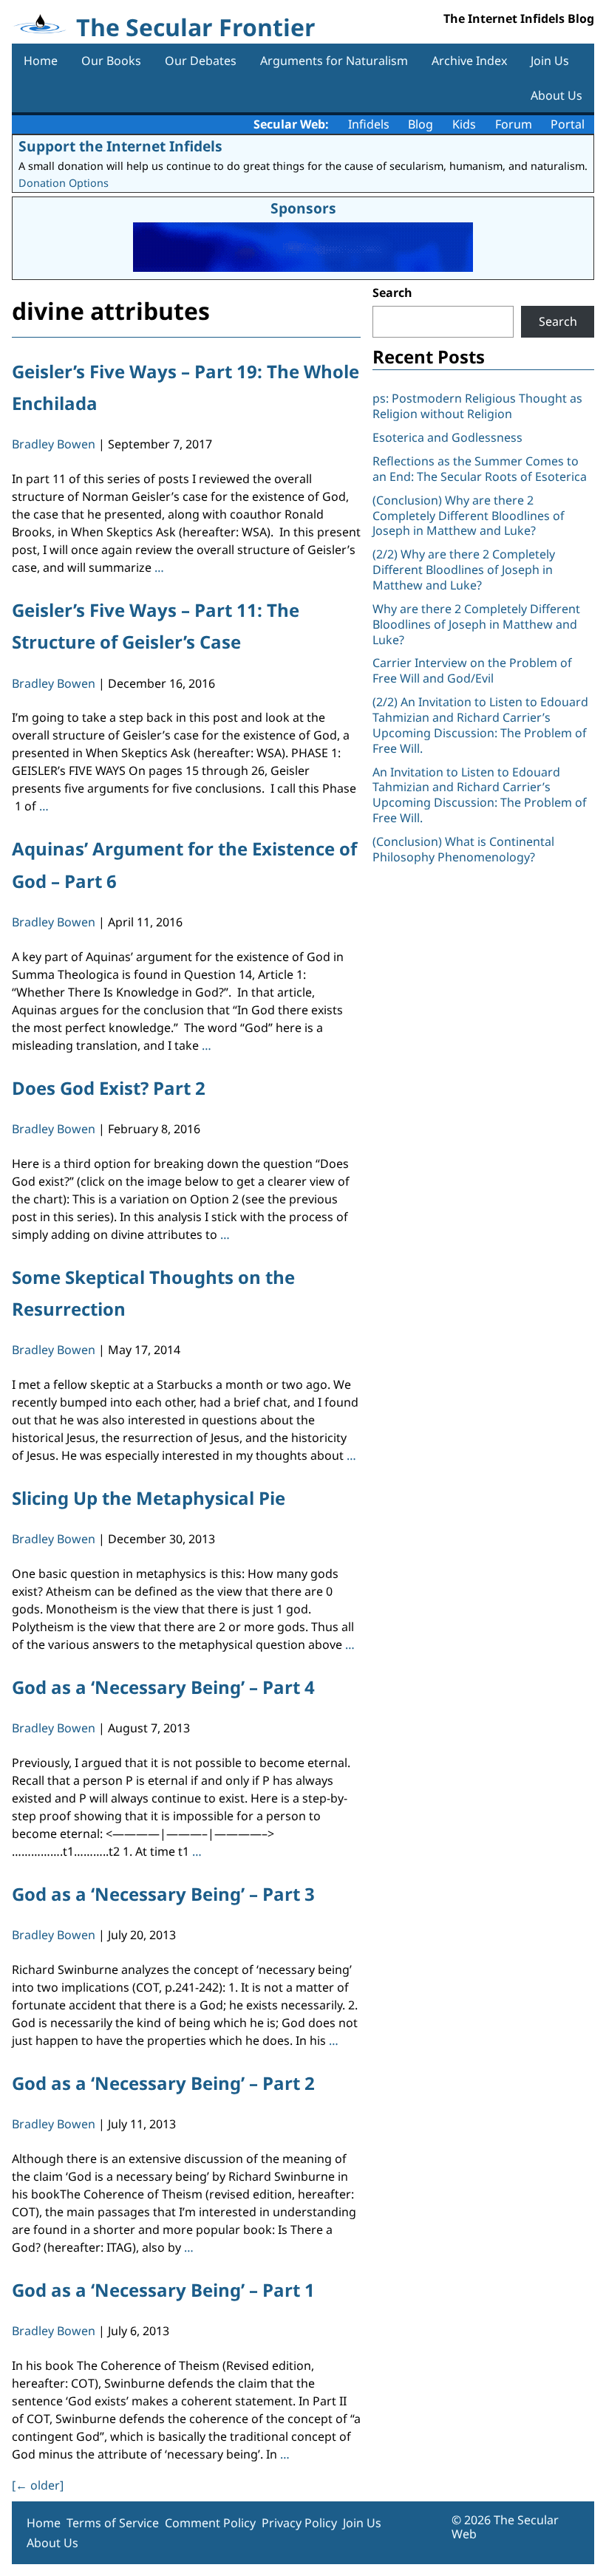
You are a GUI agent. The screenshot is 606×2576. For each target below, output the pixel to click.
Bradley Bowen (54, 444)
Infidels (369, 124)
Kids (464, 124)
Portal (568, 124)
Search (392, 293)
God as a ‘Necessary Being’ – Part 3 (163, 1894)
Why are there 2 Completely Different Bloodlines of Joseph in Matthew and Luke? (476, 624)
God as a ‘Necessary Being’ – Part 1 (163, 2290)
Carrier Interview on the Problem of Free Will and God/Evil (472, 670)
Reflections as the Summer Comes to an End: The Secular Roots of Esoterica (480, 469)
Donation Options (64, 183)
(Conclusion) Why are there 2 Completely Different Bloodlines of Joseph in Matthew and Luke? (469, 516)
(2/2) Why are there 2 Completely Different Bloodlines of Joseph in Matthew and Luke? (464, 570)
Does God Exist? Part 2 (109, 1088)
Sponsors (303, 208)
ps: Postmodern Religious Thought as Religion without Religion (477, 406)
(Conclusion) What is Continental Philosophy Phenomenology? (463, 849)
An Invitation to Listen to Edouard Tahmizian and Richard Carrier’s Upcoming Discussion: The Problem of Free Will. (480, 795)
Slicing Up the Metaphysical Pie (149, 1498)
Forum (514, 124)
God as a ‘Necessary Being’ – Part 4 (163, 1687)
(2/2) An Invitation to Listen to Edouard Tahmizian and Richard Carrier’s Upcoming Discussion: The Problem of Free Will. (480, 725)
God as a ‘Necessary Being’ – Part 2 (163, 2083)
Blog (421, 124)
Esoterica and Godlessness (447, 437)
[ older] (38, 2485)
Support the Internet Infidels (120, 146)
